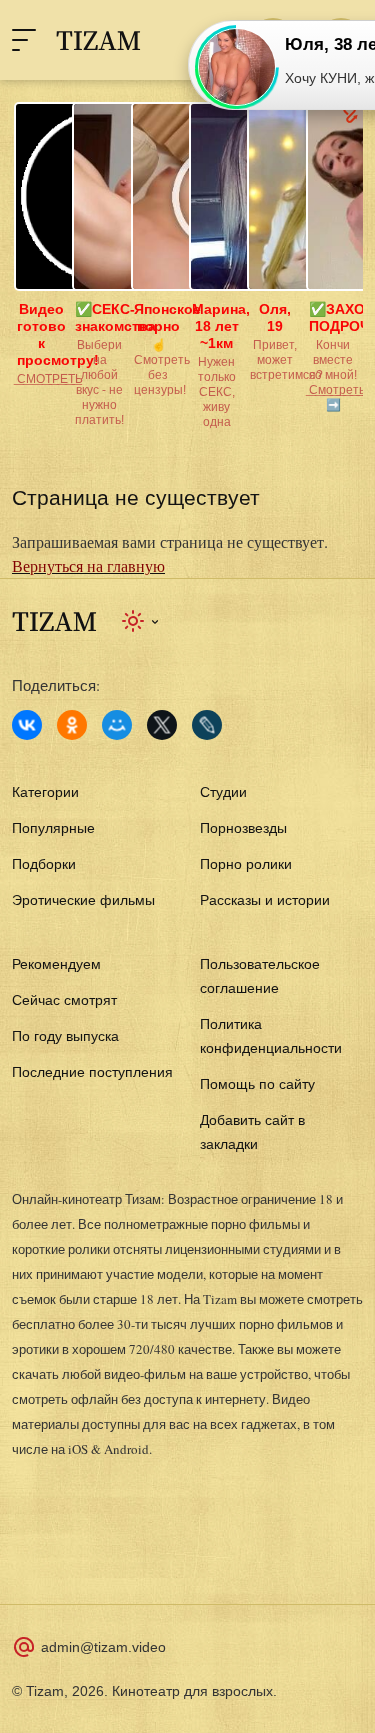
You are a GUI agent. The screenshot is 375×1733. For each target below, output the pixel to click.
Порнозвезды (243, 828)
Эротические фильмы (83, 900)
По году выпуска (65, 1036)
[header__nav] (24, 40)
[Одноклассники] (72, 725)
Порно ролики (246, 864)
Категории (45, 792)
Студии (223, 792)
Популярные (53, 828)
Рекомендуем (56, 964)
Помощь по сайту (257, 1084)
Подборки (44, 864)
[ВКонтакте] (27, 725)
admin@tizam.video (103, 1647)
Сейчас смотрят (64, 1000)
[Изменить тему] (141, 621)
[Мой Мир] (117, 725)
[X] (162, 725)
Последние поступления (92, 1072)
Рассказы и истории (265, 900)
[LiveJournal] (207, 725)
